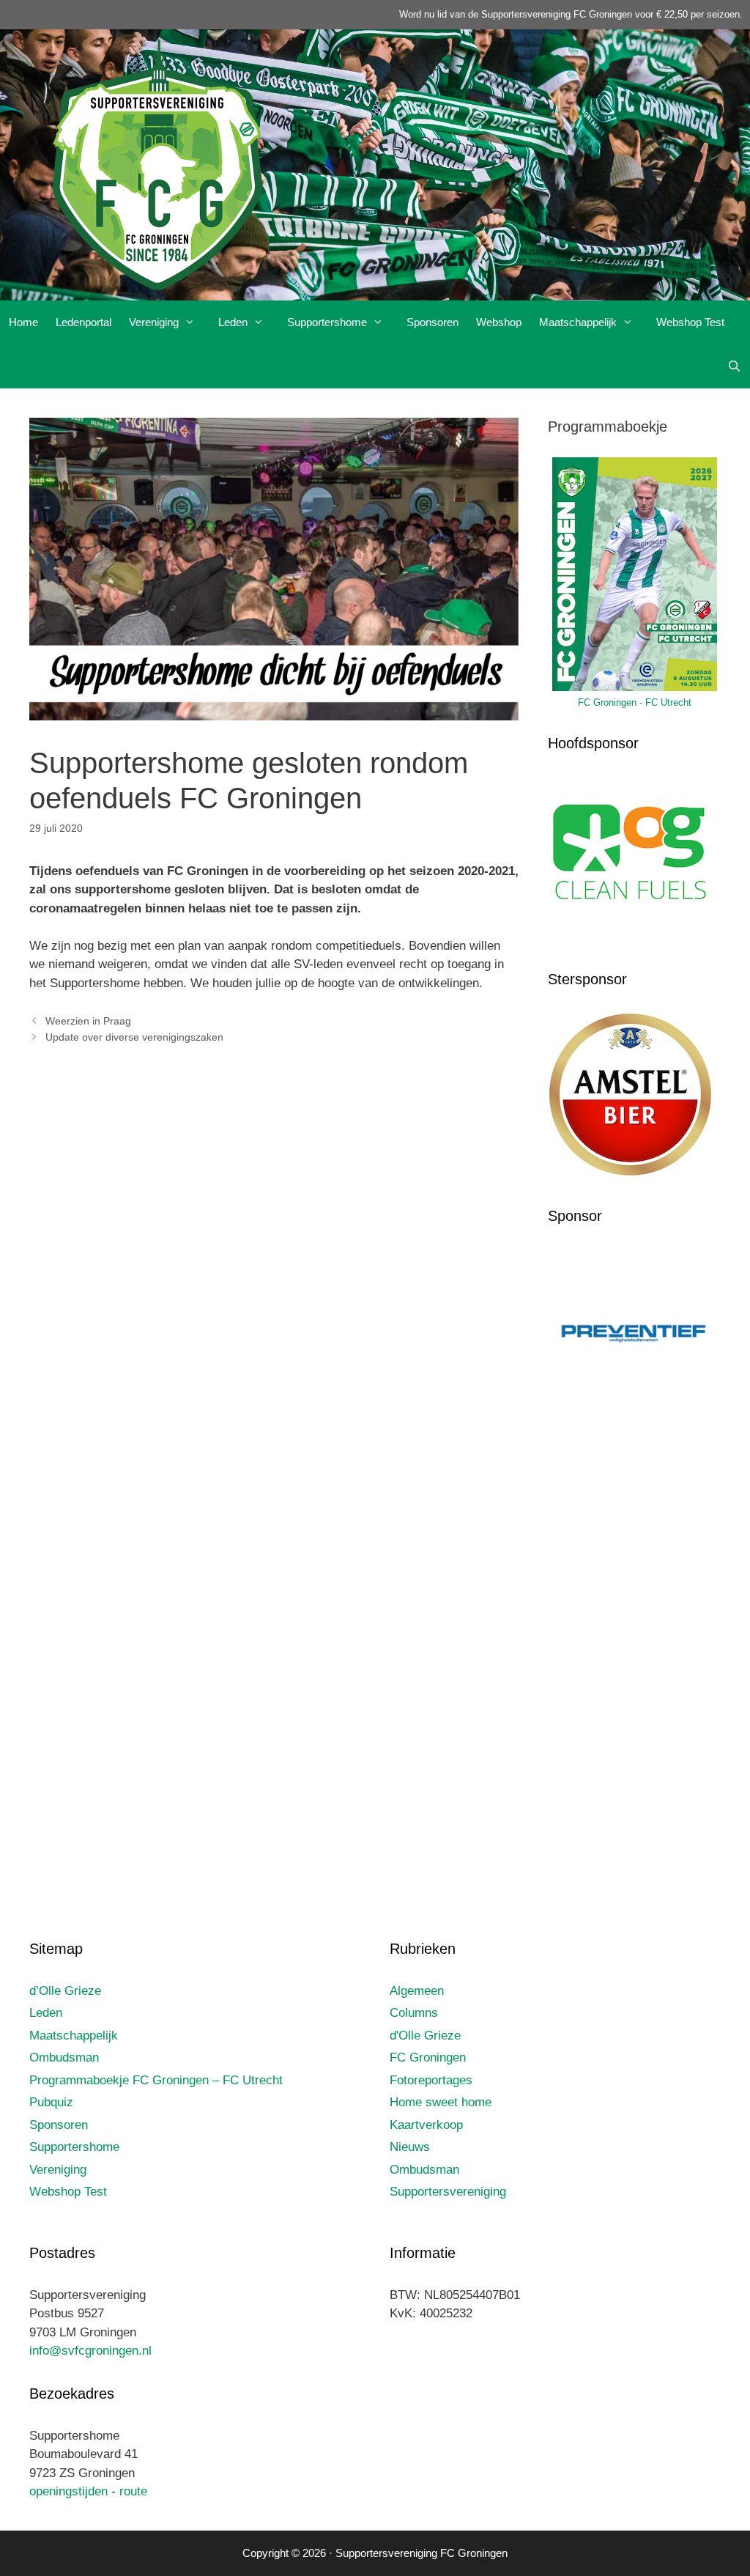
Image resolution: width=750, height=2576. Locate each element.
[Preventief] (634, 1418)
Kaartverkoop (426, 2125)
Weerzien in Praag (88, 1021)
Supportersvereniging (448, 2192)
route (133, 2491)
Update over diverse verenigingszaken (134, 1037)
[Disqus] (274, 1272)
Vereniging (154, 322)
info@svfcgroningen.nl (90, 2351)
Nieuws (410, 2147)
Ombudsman (64, 2058)
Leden (233, 322)
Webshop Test (690, 322)
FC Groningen (428, 2058)
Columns (414, 2013)
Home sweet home (441, 2102)
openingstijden (68, 2491)
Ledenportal (83, 322)
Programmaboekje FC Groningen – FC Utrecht (156, 2080)
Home (23, 322)
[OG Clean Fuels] (630, 937)
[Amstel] (630, 1173)
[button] (194, 322)
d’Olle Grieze (65, 1991)
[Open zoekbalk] (734, 366)
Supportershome (327, 322)
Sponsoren (432, 322)
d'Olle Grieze (425, 2036)
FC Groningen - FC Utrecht (635, 702)
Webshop (499, 322)
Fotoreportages (431, 2080)
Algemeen (417, 1991)
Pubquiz (51, 2102)
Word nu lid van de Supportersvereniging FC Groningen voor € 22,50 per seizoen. (571, 14)
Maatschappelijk (578, 322)
